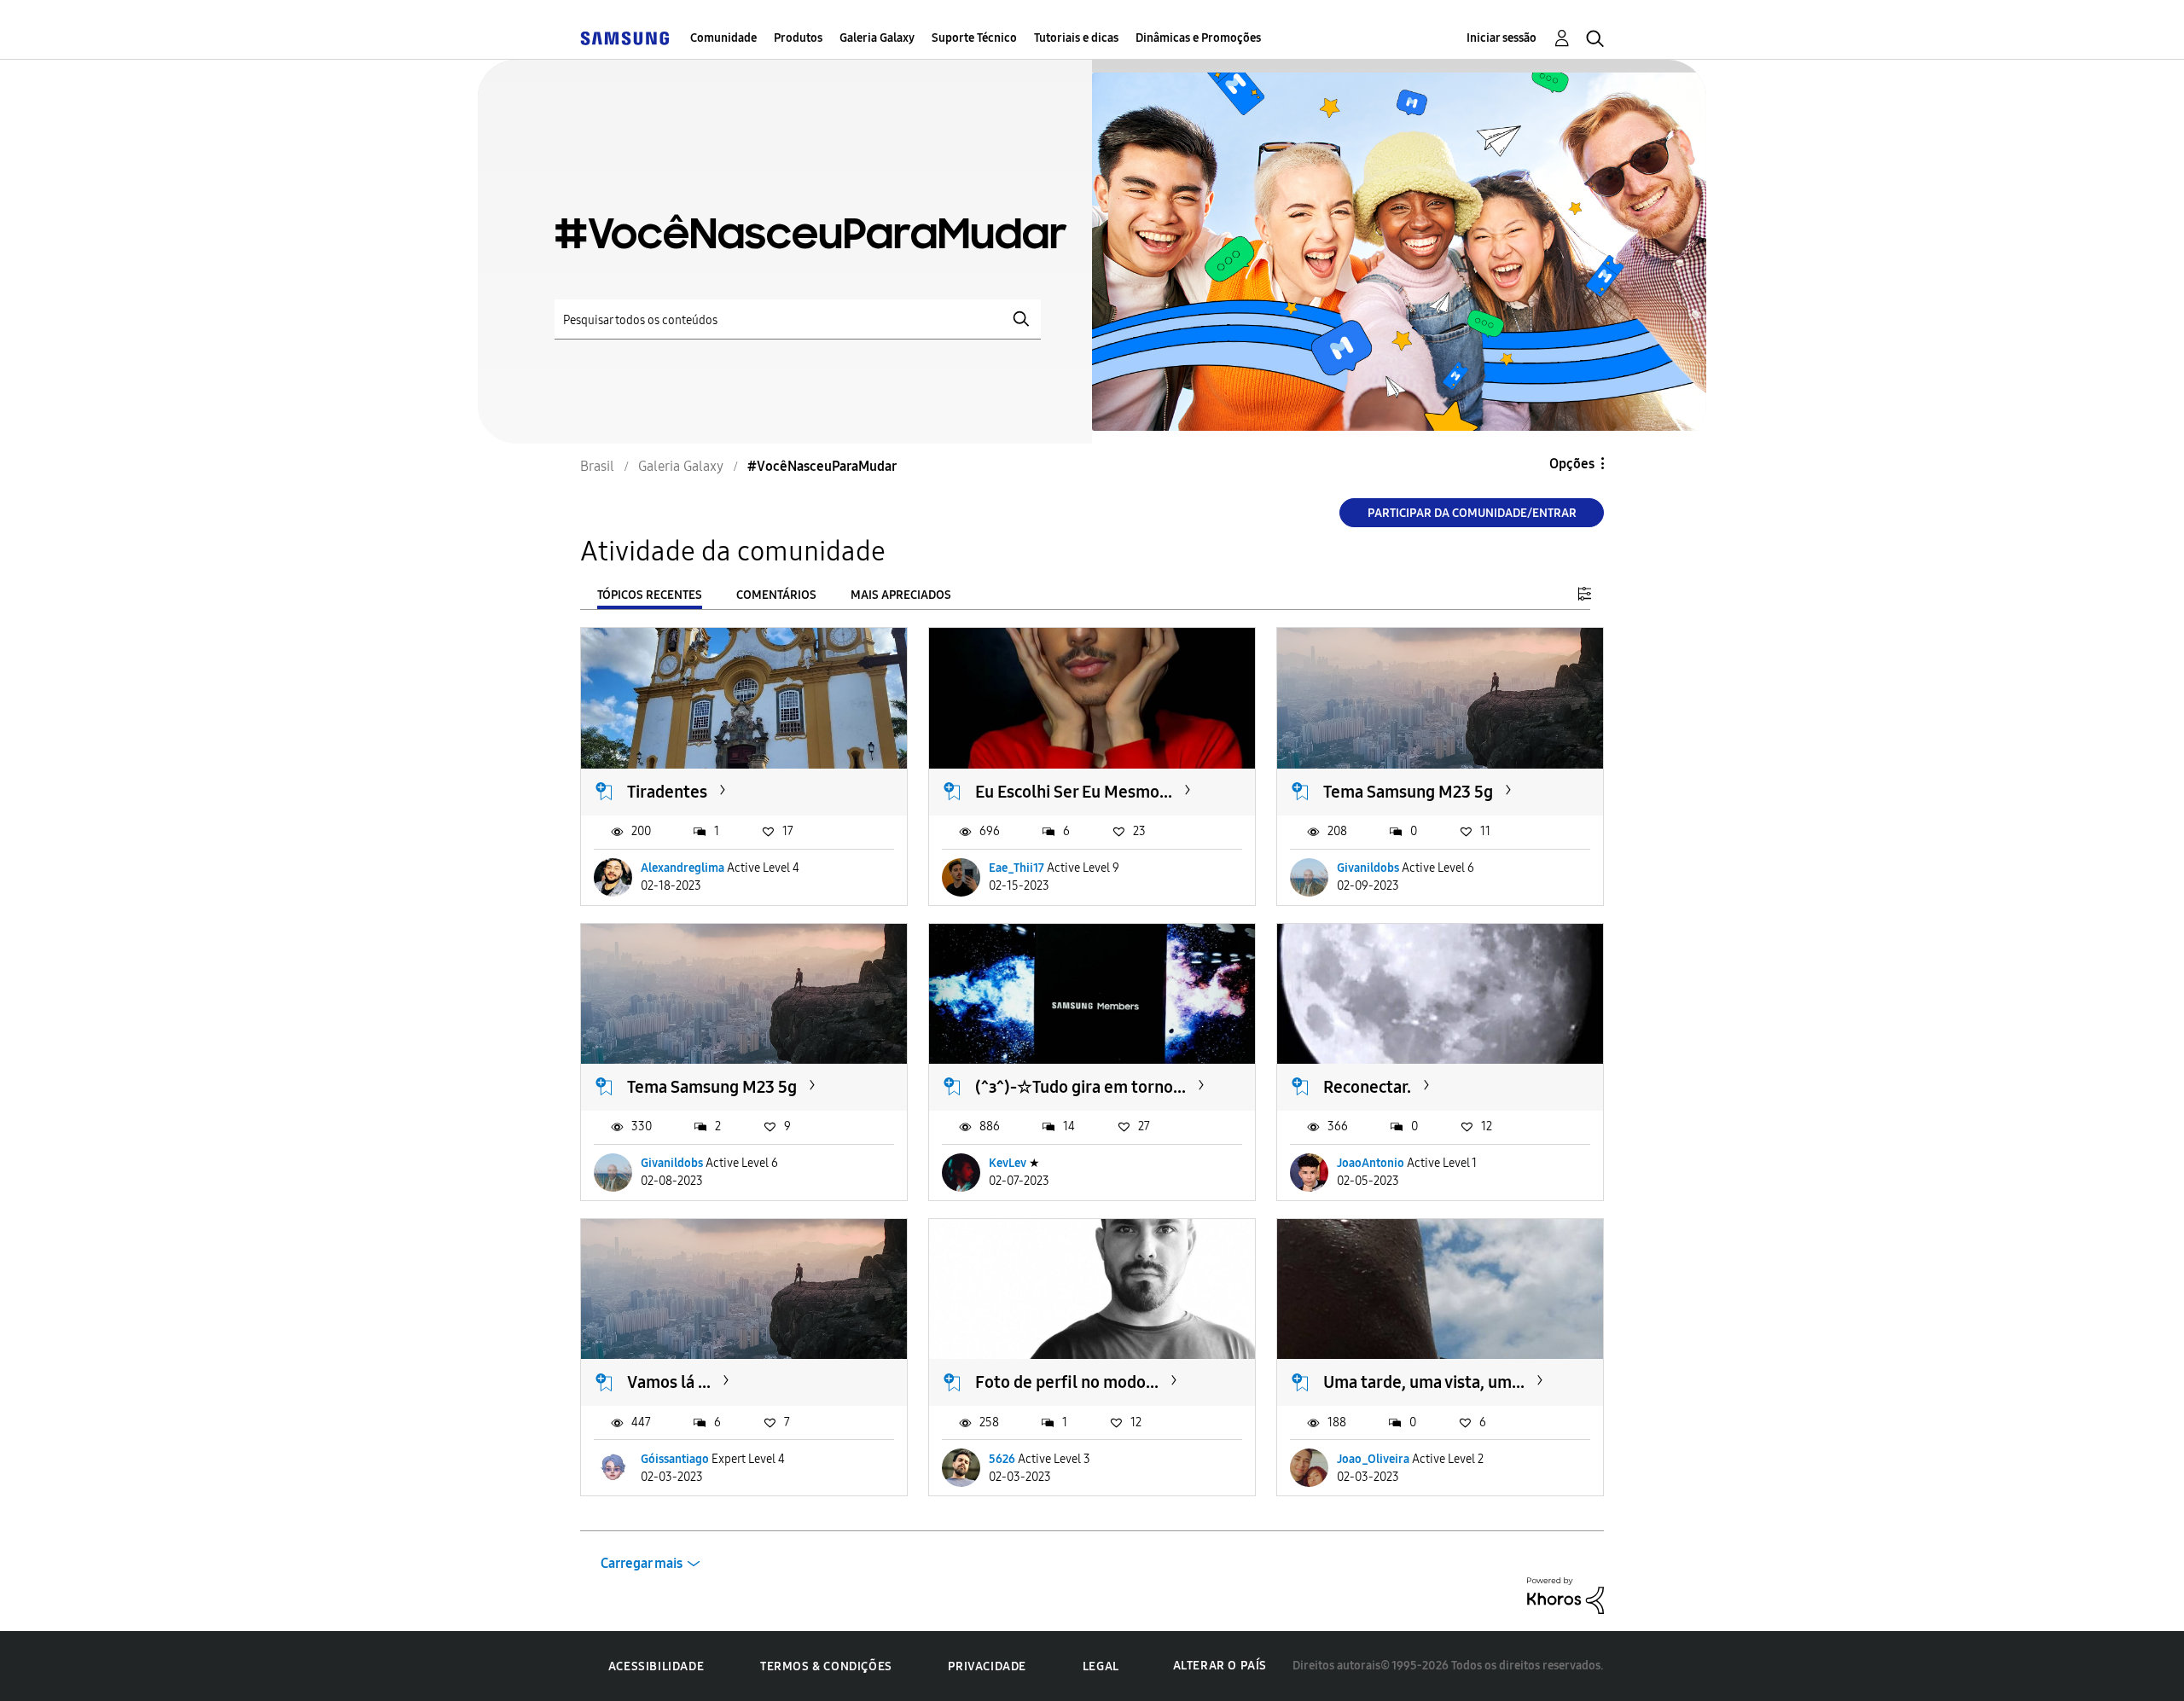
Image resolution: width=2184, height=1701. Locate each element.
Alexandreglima (682, 868)
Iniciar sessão (1501, 38)
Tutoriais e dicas (1076, 38)
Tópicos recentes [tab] (650, 595)
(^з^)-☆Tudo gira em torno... (1080, 1087)
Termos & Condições (826, 1666)
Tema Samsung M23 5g (1408, 792)
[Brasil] (624, 38)
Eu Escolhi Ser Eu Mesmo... (1074, 792)
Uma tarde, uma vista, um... (1424, 1382)
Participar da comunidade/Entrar (1472, 513)
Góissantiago (675, 1459)
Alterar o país (1220, 1666)
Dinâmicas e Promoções (1198, 38)
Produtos (798, 38)
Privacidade (987, 1666)
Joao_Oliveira (1373, 1459)
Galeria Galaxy (877, 38)
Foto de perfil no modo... (1067, 1382)
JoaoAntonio (1371, 1163)
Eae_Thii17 (1016, 868)
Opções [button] (1572, 464)
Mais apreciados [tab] (901, 595)
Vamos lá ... (669, 1382)
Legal (1101, 1666)
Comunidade (723, 38)
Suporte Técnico (974, 38)
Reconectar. (1367, 1087)
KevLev (1008, 1163)
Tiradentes (667, 792)
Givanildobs (1368, 868)
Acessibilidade (656, 1666)
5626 (1002, 1459)
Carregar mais (642, 1563)
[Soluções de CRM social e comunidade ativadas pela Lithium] (1565, 1595)
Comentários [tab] (776, 595)
